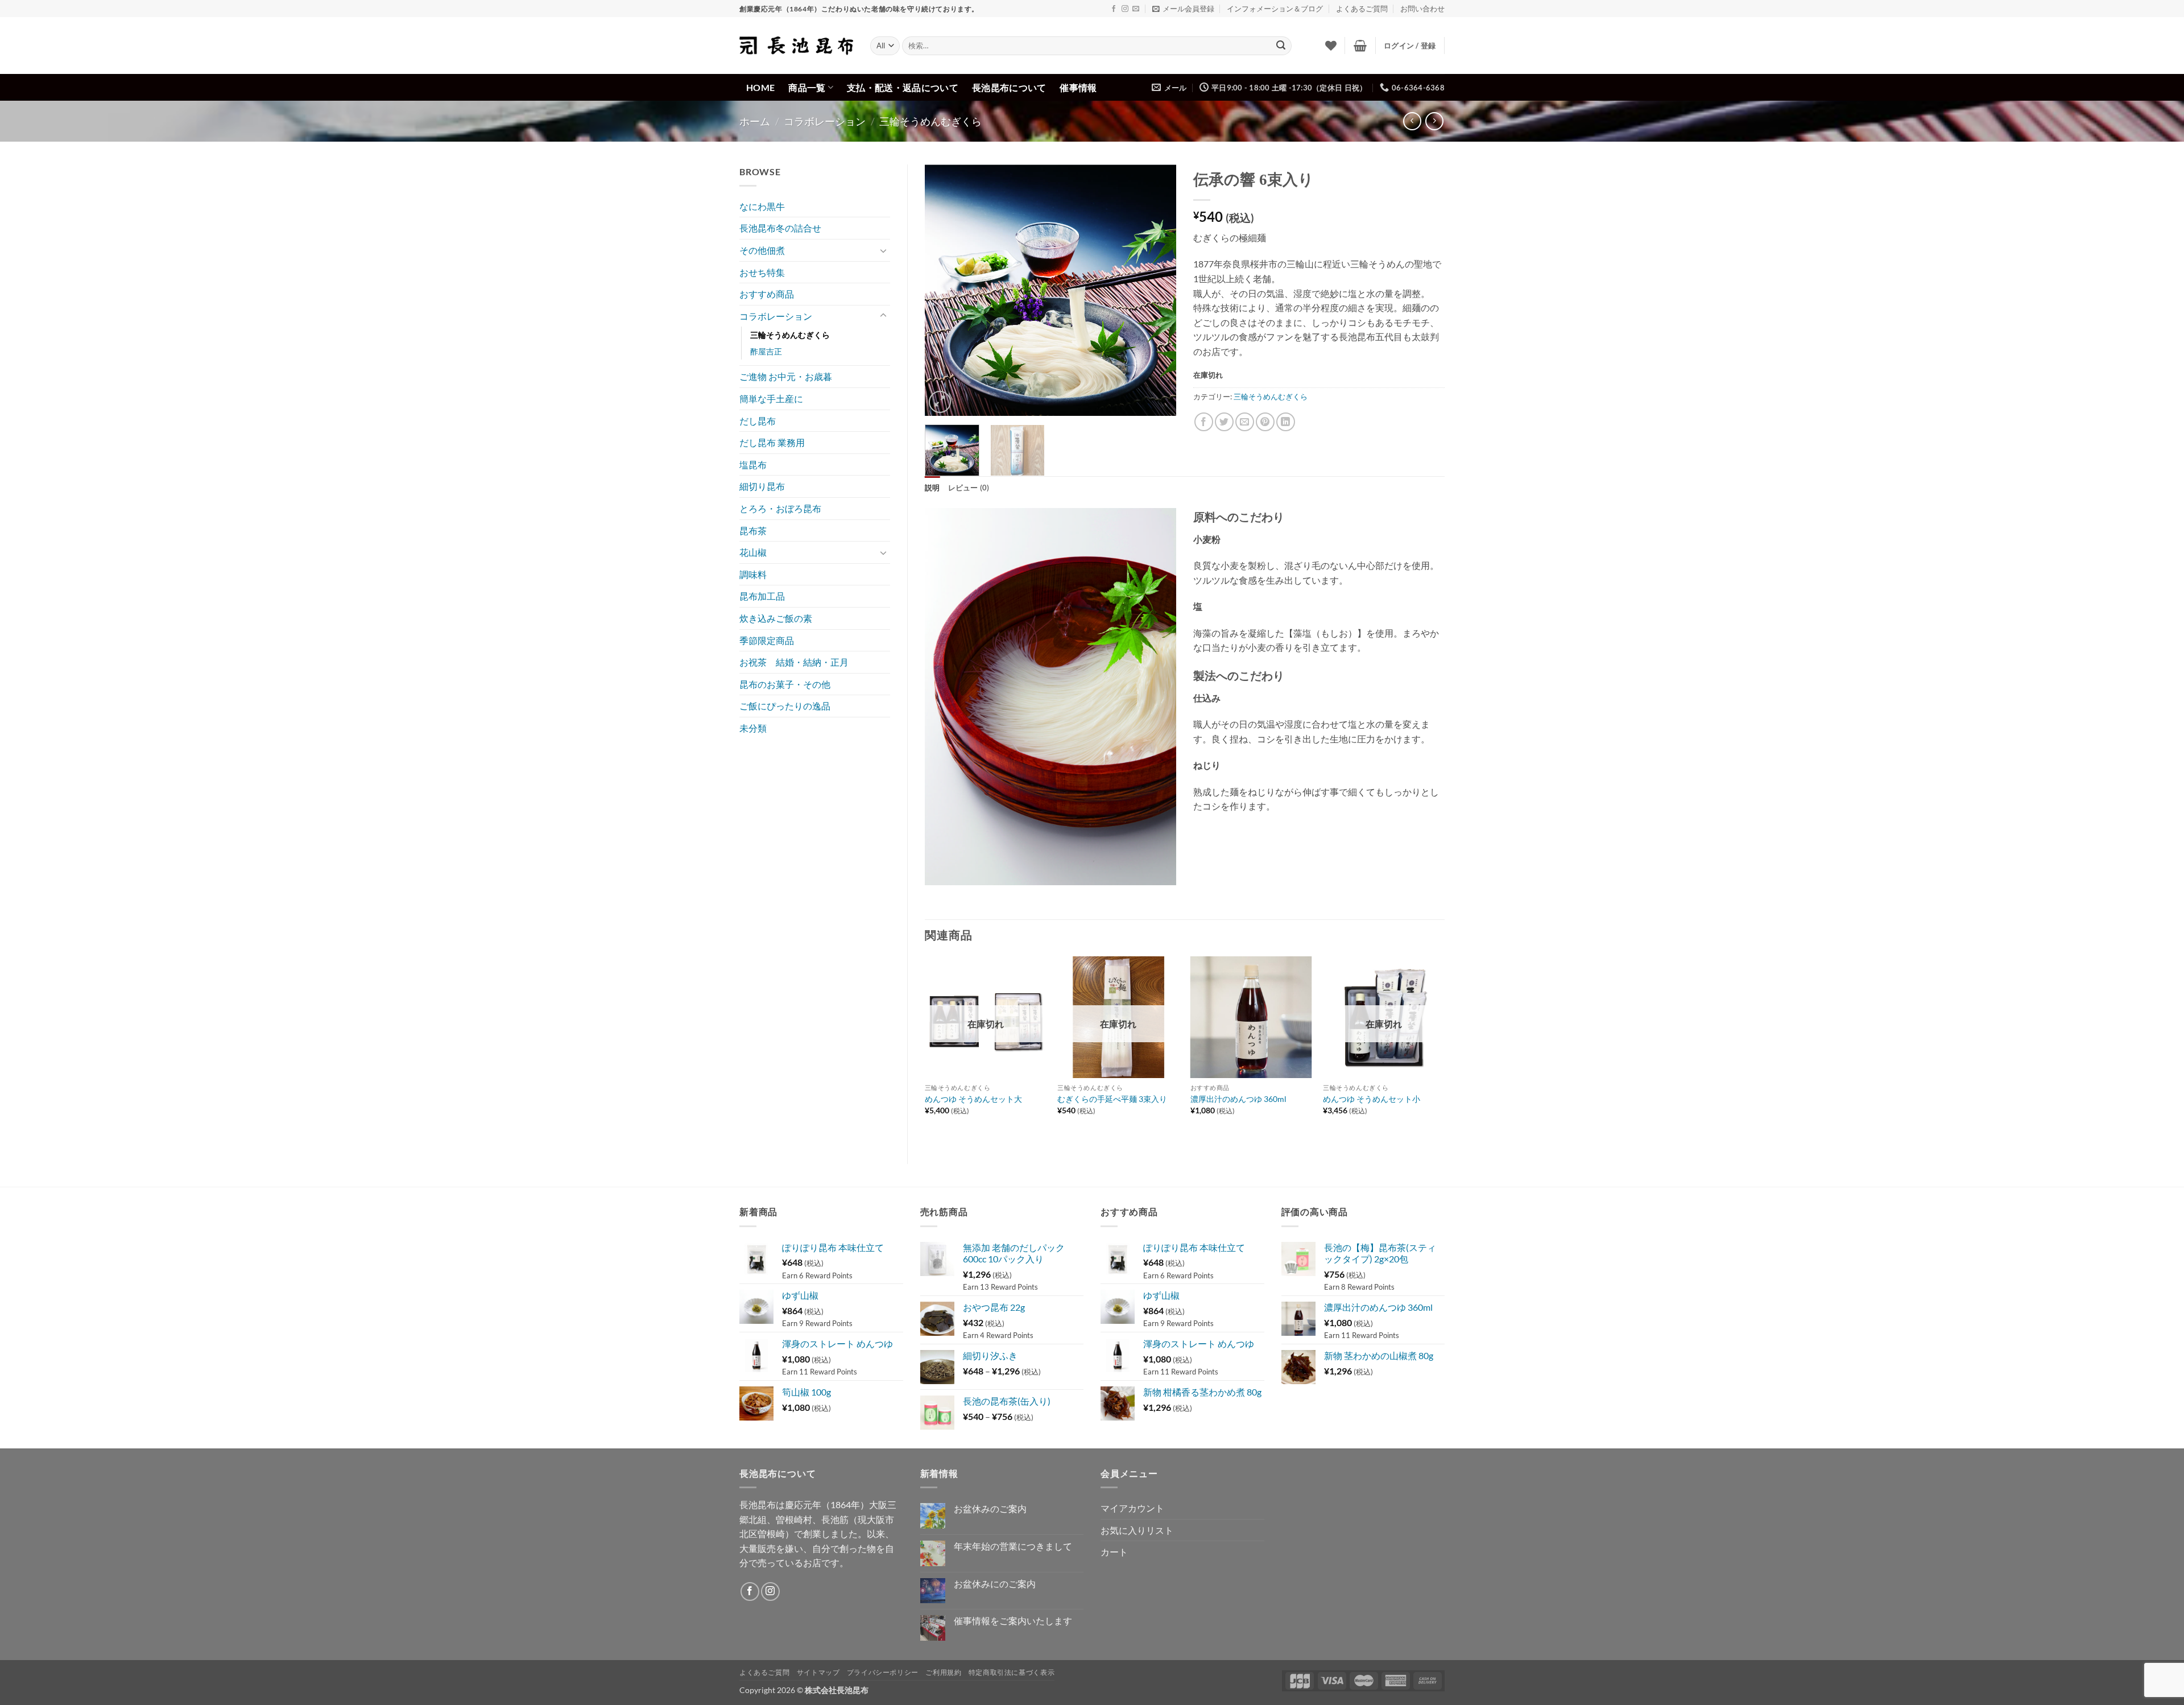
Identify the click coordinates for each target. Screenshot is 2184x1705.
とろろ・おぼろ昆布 (780, 508)
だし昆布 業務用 (772, 442)
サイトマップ (818, 1672)
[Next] (1157, 290)
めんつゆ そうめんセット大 (973, 1099)
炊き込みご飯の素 (776, 618)
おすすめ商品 (767, 294)
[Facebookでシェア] (1204, 422)
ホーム (755, 121)
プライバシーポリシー (883, 1672)
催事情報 (1078, 87)
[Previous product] (1434, 121)
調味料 (753, 574)
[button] (1183, 9)
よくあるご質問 (1362, 9)
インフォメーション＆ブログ (1275, 9)
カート (1114, 1552)
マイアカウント (1132, 1508)
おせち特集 (762, 272)
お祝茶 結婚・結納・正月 (794, 662)
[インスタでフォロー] (1125, 9)
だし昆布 (758, 421)
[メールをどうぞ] (1136, 9)
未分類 (753, 728)
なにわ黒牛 (762, 206)
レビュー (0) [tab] (969, 488)
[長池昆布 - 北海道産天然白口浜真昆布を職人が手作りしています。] (796, 46)
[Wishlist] (1331, 46)
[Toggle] (883, 250)
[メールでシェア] (1245, 422)
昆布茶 (753, 531)
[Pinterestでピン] (1265, 422)
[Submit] (1281, 46)
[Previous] (944, 290)
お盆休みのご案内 (990, 1508)
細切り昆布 (762, 486)
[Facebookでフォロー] (1114, 9)
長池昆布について (1009, 87)
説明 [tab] (932, 488)
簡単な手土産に (771, 399)
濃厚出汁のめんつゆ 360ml (1238, 1099)
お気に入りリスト (1137, 1530)
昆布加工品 (762, 596)
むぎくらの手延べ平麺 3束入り (1112, 1099)
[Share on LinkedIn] (1286, 422)
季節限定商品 (767, 640)
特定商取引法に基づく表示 (1012, 1672)
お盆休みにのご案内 (995, 1584)
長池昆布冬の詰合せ (780, 228)
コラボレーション (825, 121)
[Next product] (1412, 121)
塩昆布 (753, 465)
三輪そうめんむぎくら (930, 121)
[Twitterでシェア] (1224, 422)
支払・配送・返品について (903, 87)
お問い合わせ (1422, 9)
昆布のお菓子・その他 (785, 684)
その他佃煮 (762, 250)
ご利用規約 (943, 1672)
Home (760, 87)
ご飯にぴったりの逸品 (785, 706)
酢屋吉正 (766, 351)
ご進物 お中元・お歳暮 (786, 376)
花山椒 (753, 552)
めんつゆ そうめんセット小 (1372, 1099)
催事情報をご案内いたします (1013, 1621)
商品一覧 (807, 87)
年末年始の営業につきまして (1013, 1546)
